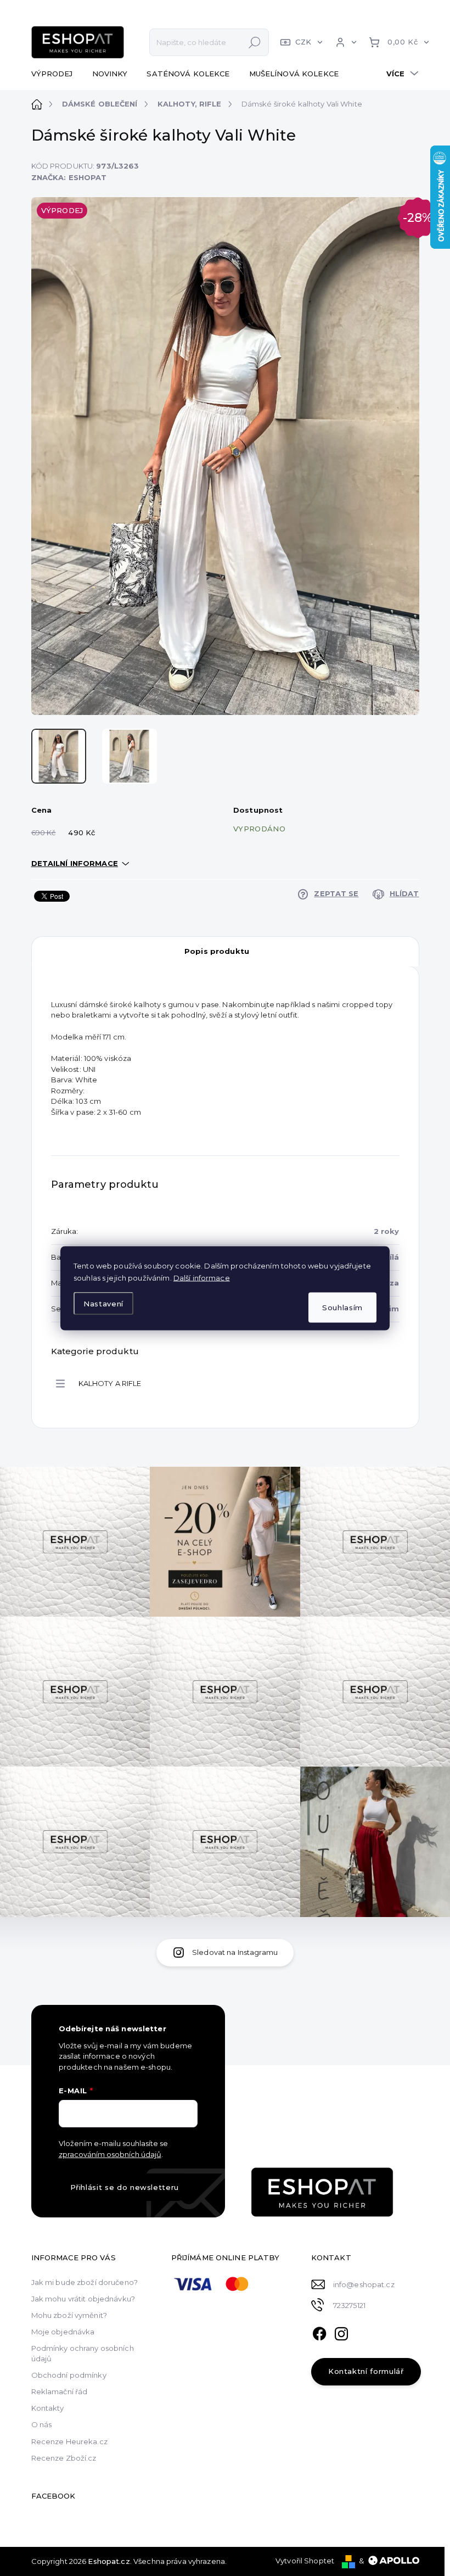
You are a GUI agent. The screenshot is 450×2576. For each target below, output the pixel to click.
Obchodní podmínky (69, 2375)
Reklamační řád (60, 2391)
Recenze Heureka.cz (69, 2441)
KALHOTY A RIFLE (110, 1383)
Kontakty (48, 2408)
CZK (303, 42)
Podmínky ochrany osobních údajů (83, 2353)
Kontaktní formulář (366, 2371)
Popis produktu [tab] (217, 951)
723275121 (349, 2305)
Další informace (202, 1277)
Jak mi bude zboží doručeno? (85, 2282)
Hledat (255, 42)
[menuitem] (56, 74)
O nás (42, 2424)
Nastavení (103, 1304)
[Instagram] (341, 2332)
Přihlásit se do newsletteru (125, 2187)
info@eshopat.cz (364, 2284)
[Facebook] (319, 2332)
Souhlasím (342, 1307)
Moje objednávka (63, 2332)
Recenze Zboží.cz (64, 2458)
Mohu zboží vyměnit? (69, 2315)
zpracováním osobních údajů (110, 2154)
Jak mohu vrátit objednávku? (83, 2299)
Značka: (69, 177)
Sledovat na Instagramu (235, 1952)
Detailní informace (75, 863)
